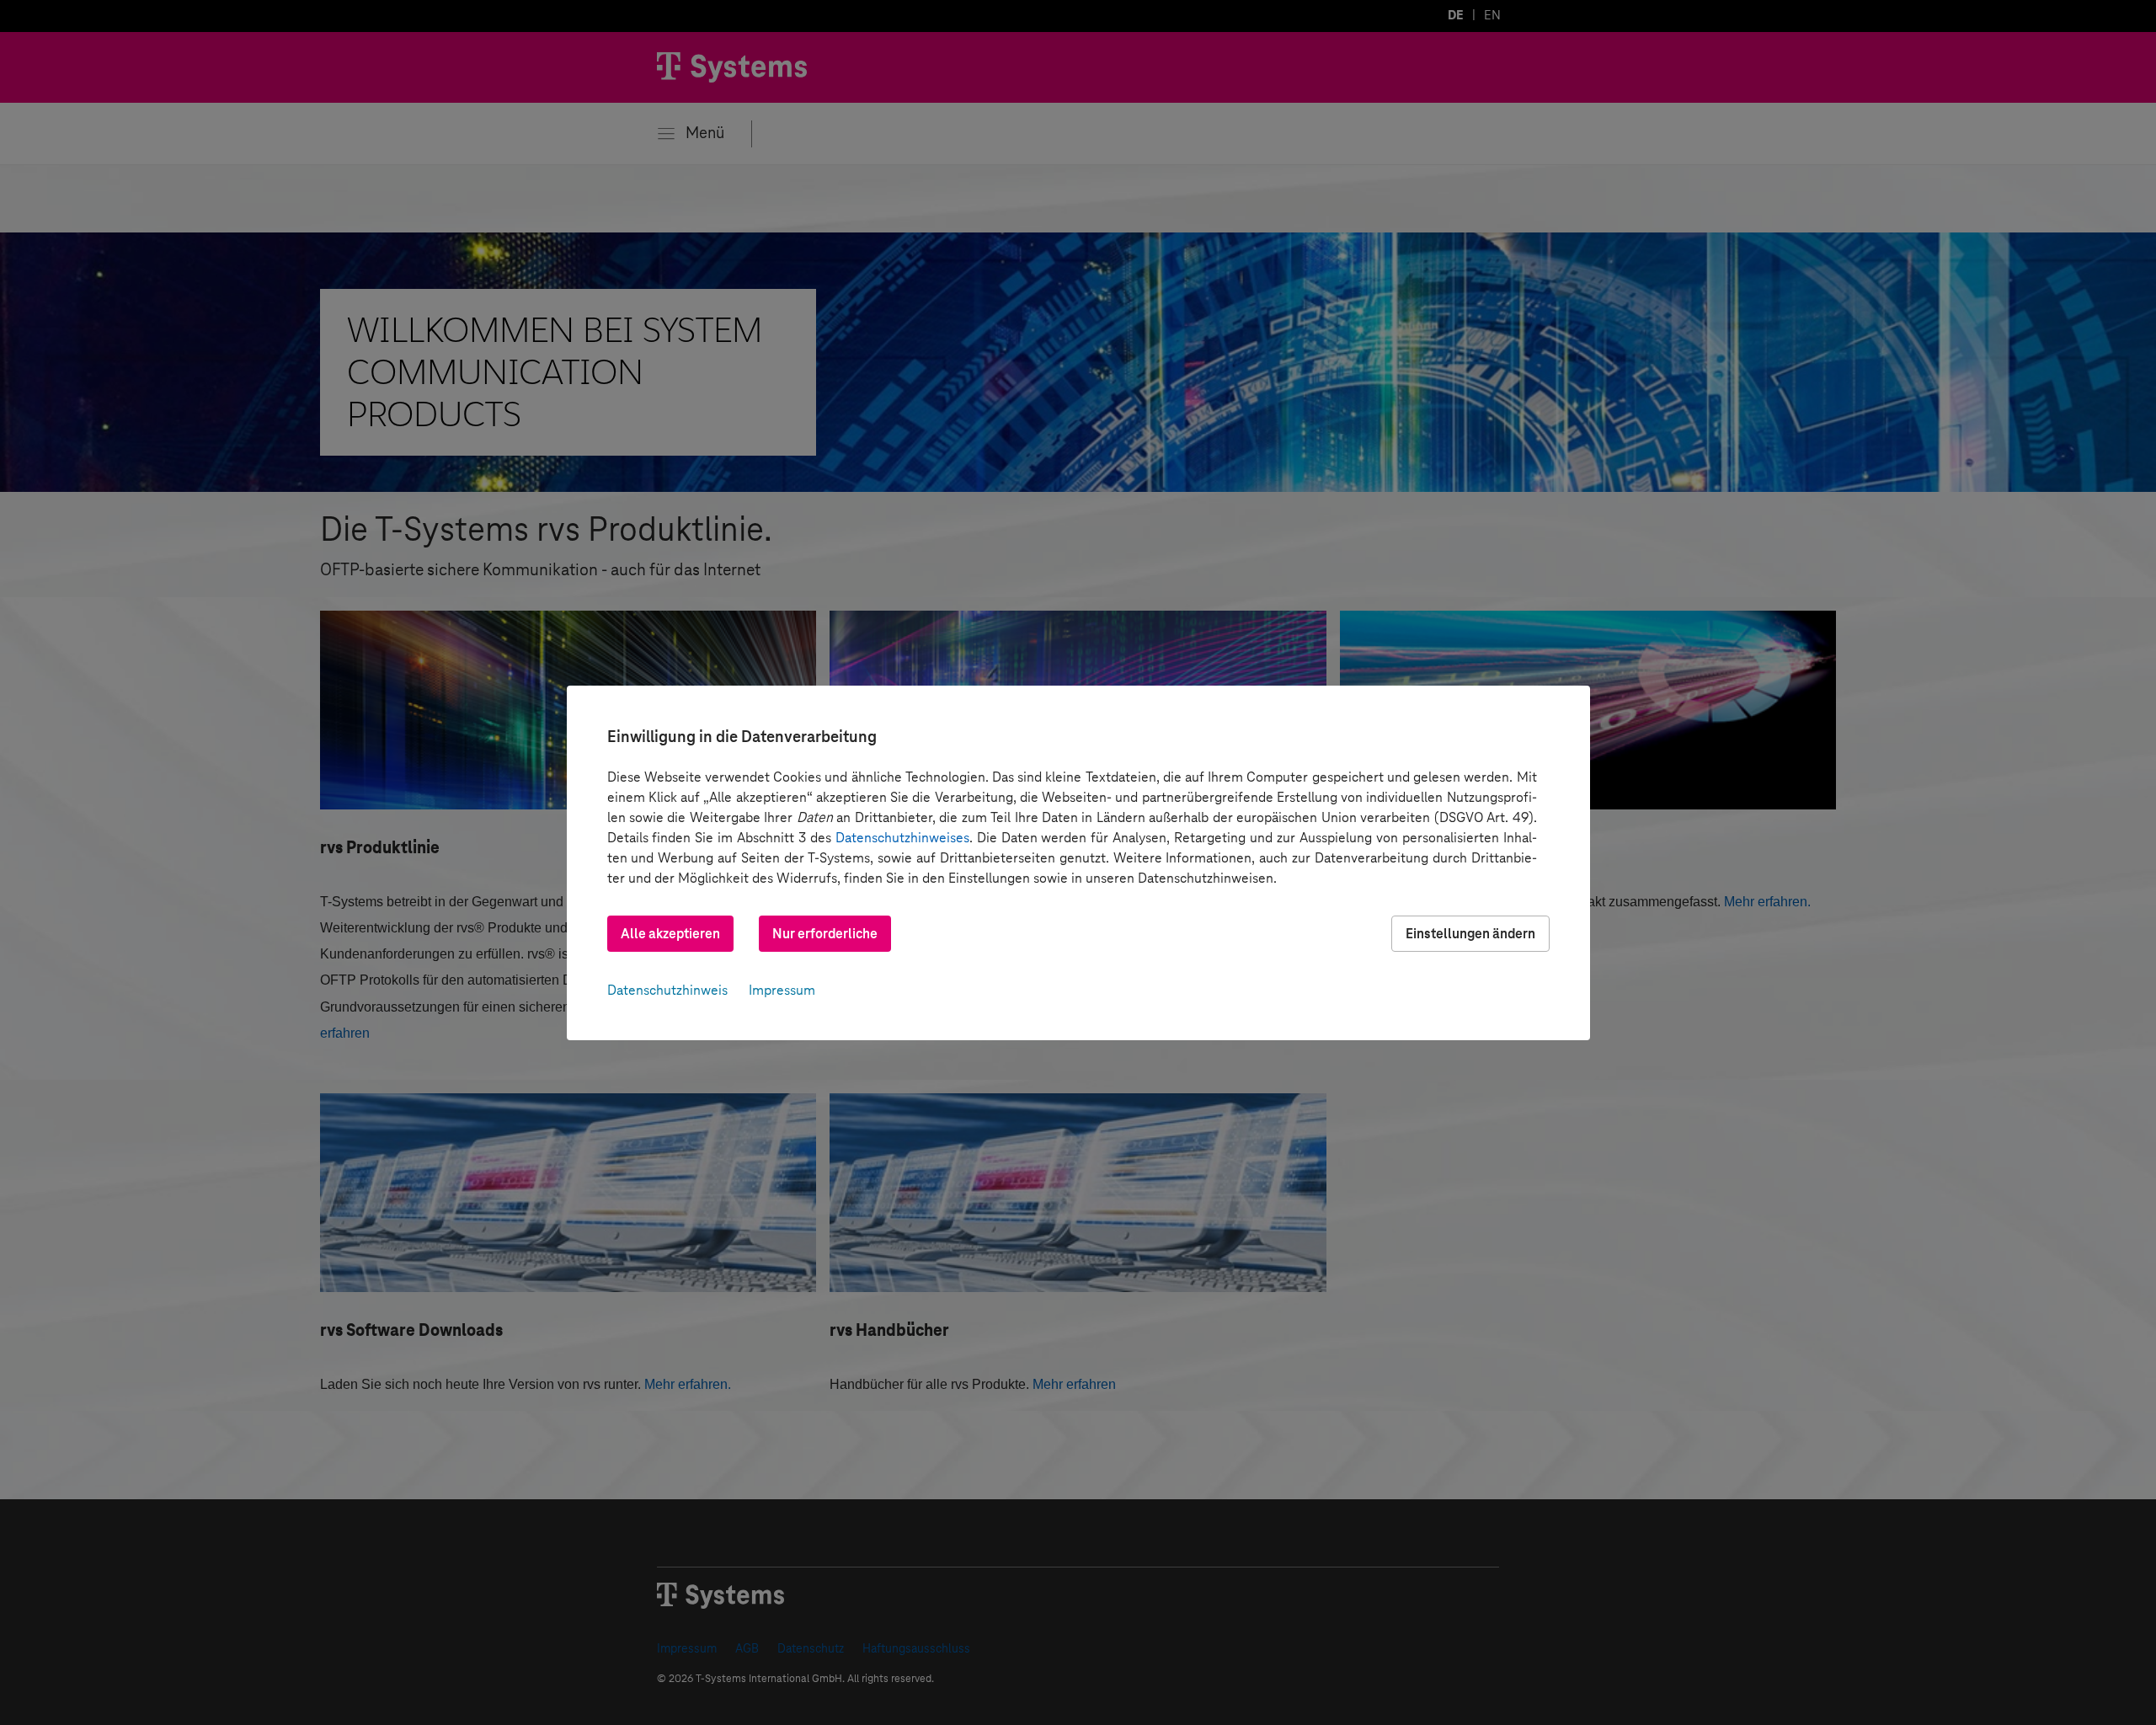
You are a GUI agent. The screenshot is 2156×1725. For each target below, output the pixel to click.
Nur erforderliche (825, 934)
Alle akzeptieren (670, 934)
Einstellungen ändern (1470, 934)
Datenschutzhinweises (902, 838)
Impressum (782, 990)
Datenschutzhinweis (667, 990)
